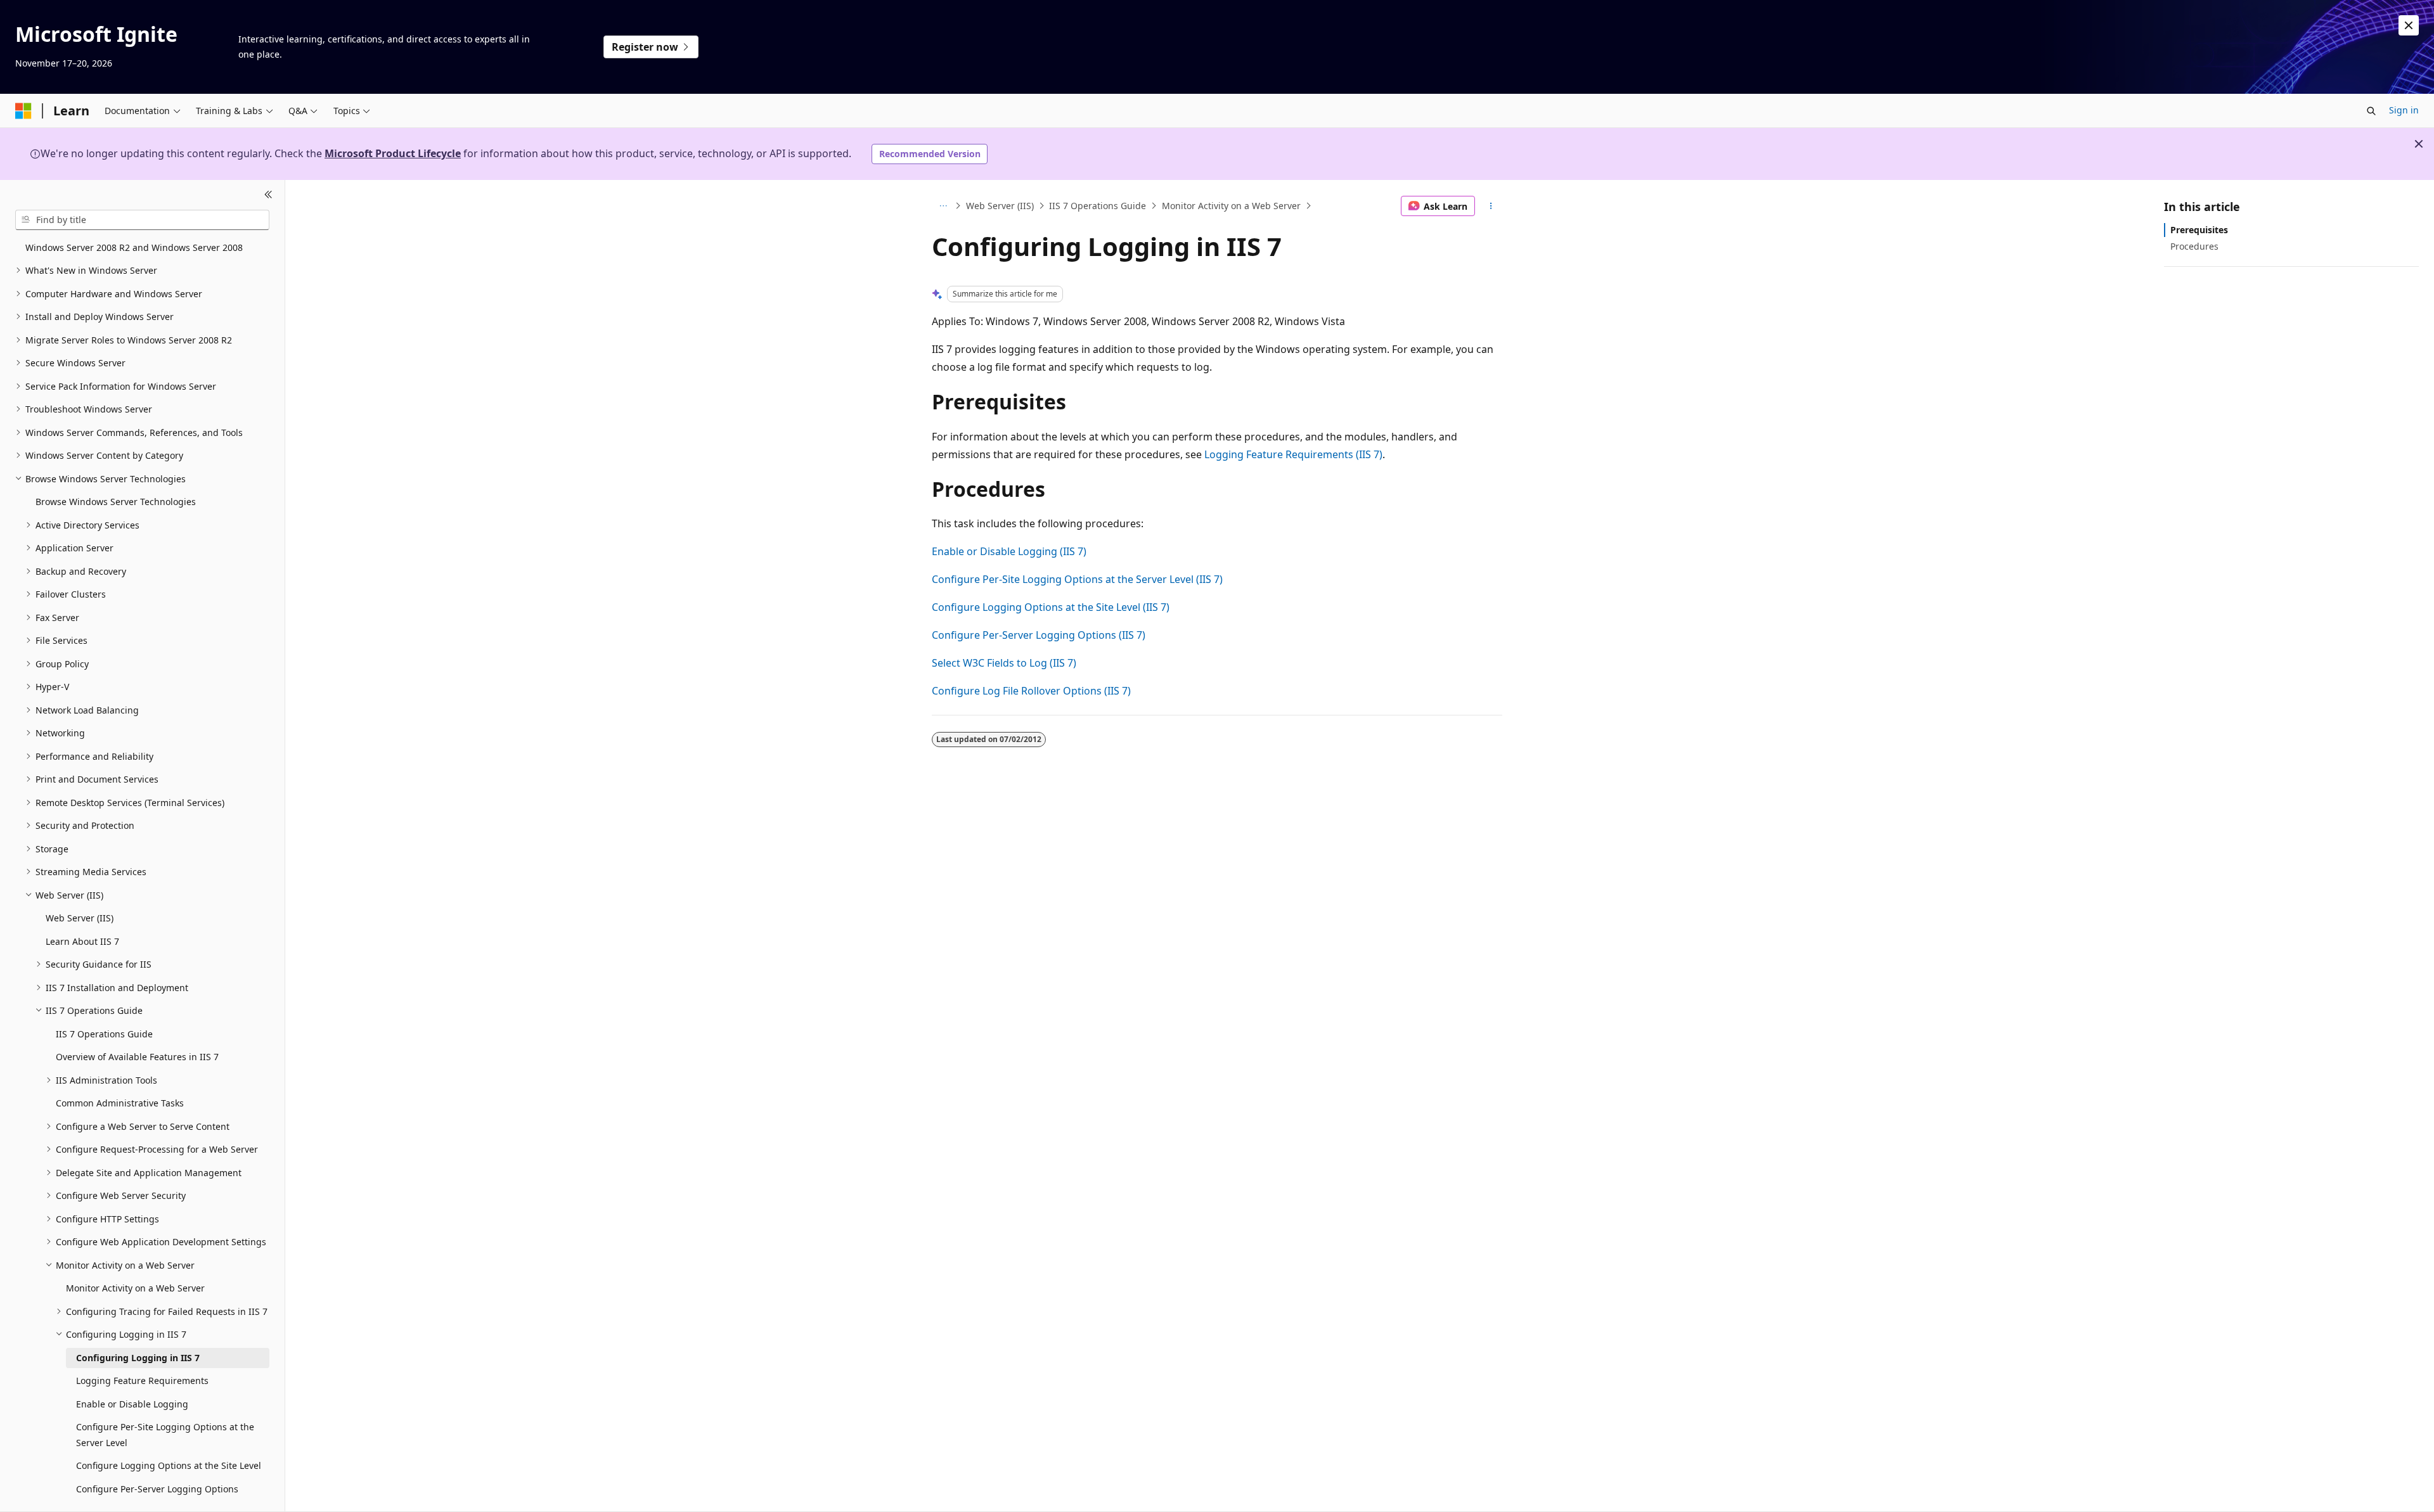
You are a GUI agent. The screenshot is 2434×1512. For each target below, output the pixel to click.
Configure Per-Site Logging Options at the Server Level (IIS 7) (1077, 579)
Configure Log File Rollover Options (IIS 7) (1031, 691)
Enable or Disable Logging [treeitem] (132, 1404)
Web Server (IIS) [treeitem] (80, 918)
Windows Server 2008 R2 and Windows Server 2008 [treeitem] (134, 247)
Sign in (2404, 110)
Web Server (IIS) (1000, 206)
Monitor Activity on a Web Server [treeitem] (135, 1288)
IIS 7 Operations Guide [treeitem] (104, 1034)
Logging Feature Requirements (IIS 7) (1293, 454)
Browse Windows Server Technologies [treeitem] (116, 502)
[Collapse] (268, 195)
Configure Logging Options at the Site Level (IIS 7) (1051, 607)
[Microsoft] (23, 111)
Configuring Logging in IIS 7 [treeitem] (138, 1358)
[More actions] (1491, 206)
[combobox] (142, 220)
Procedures (2194, 246)
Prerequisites (2199, 230)
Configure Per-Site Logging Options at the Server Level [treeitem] (165, 1435)
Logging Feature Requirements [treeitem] (142, 1381)
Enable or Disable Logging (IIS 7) (1009, 551)
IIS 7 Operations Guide (1098, 206)
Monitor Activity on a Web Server (1231, 206)
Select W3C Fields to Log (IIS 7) (1004, 663)
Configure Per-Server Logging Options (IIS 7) (1039, 635)
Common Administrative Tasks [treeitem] (120, 1103)
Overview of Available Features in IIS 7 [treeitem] (137, 1057)
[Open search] (2371, 111)
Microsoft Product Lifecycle (393, 153)
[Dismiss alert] (2409, 25)
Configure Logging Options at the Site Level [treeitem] (169, 1465)
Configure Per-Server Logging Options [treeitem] (157, 1489)
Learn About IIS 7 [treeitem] (82, 941)
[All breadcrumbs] (943, 206)
